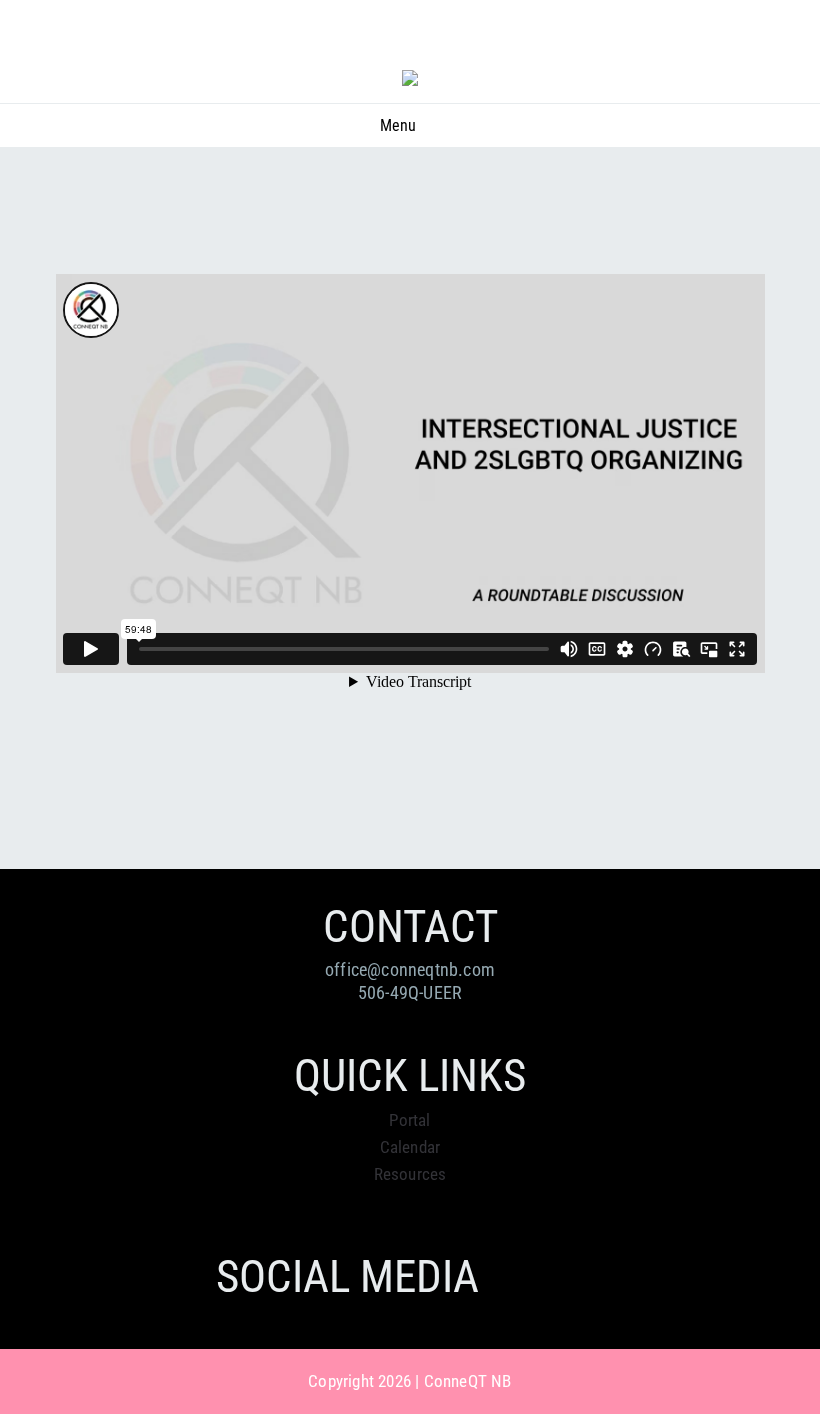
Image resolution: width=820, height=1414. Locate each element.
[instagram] (729, 41)
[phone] (802, 41)
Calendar (410, 1147)
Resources (410, 1174)
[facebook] (693, 41)
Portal (409, 1120)
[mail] (766, 41)
